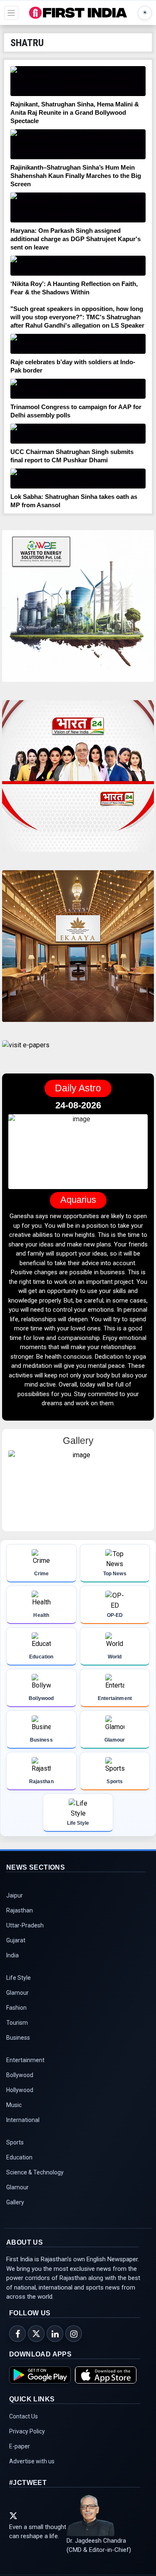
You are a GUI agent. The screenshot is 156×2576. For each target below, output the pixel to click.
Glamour (17, 1993)
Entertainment (25, 2060)
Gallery (15, 2202)
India (12, 1955)
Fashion (16, 2008)
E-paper (20, 2446)
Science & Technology (35, 2172)
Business (18, 2038)
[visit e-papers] (26, 1052)
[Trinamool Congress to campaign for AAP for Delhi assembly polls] (78, 389)
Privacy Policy (27, 2431)
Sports (15, 2142)
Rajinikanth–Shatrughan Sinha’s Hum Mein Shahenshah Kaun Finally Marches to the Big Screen (76, 176)
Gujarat (16, 1940)
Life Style (19, 1978)
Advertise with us (32, 2461)
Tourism (17, 2023)
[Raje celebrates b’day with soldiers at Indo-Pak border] (78, 344)
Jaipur (15, 1895)
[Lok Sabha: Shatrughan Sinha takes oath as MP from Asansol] (78, 479)
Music (14, 2105)
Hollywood (20, 2090)
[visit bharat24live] (78, 781)
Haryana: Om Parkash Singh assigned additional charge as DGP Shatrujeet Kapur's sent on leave (76, 239)
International (23, 2120)
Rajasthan (20, 1910)
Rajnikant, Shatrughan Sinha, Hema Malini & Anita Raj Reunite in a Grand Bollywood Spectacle (75, 112)
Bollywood (20, 2075)
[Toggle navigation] (11, 13)
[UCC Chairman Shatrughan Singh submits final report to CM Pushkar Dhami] (78, 434)
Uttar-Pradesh (25, 1925)
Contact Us (24, 2416)
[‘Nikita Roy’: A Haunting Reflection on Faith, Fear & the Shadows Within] (78, 266)
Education (19, 2157)
